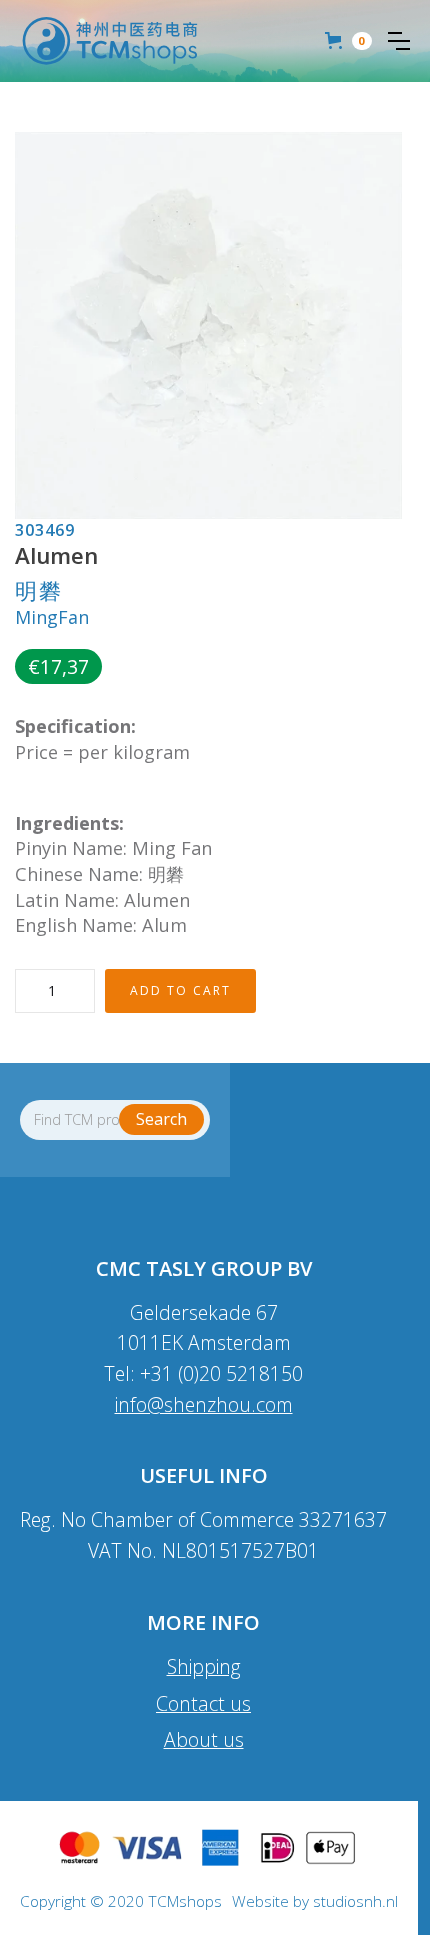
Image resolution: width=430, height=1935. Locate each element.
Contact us (203, 1703)
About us (204, 1739)
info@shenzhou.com (204, 1404)
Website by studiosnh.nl (315, 1902)
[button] (399, 41)
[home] (110, 41)
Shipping (204, 1666)
